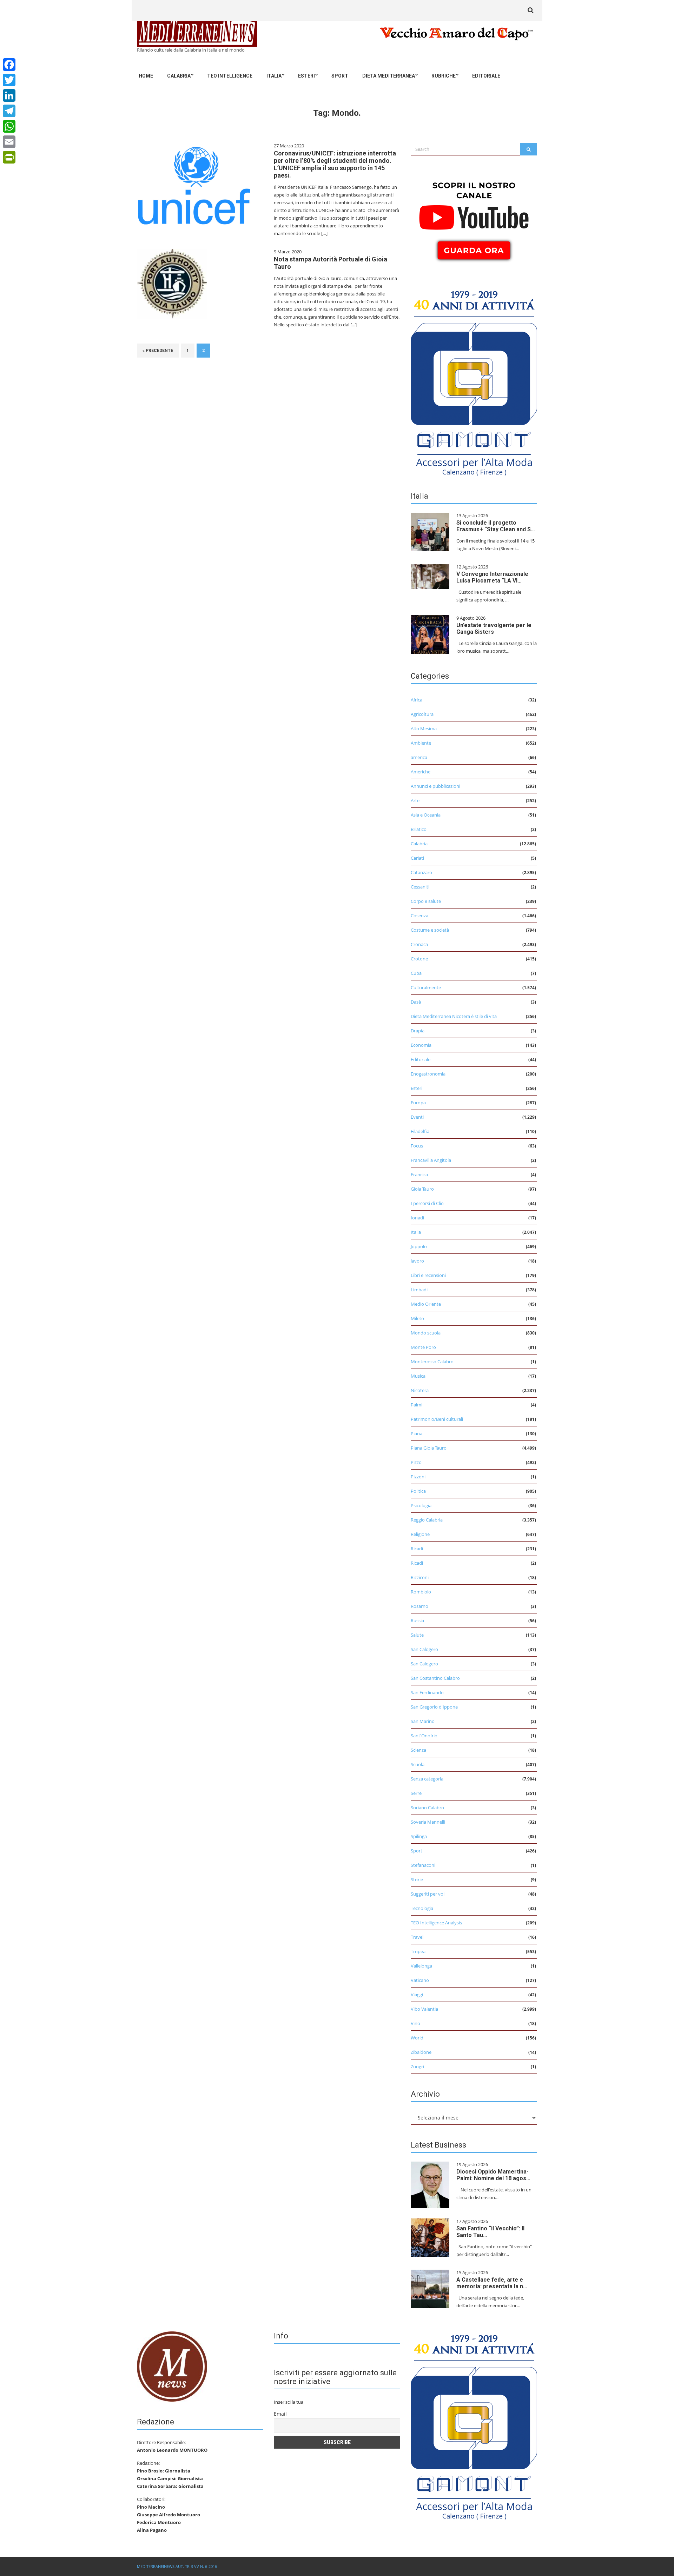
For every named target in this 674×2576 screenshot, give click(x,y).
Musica (418, 1376)
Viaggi (417, 1995)
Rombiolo (421, 1592)
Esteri (306, 76)
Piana (417, 1433)
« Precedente (158, 351)
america (419, 757)
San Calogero (424, 1649)
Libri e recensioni (428, 1275)
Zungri (417, 2066)
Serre (416, 1793)
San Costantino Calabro (435, 1678)
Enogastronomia (428, 1074)
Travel (417, 1937)
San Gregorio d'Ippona (434, 1707)
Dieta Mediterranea (389, 76)
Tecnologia (422, 1908)
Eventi (417, 1117)
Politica (418, 1491)
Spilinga (419, 1836)
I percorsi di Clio (427, 1203)
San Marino (423, 1721)
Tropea (418, 1951)
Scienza (418, 1750)
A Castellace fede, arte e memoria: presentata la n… (492, 2283)
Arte (415, 800)
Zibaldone (421, 2052)
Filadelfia (420, 1131)
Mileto (417, 1318)
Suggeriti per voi (428, 1894)
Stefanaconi (423, 1865)
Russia (417, 1620)
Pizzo (416, 1462)
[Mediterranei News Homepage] (172, 2366)
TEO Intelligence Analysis (436, 1923)
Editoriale (486, 76)
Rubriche (444, 76)
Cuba (416, 973)
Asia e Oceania (426, 815)
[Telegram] (9, 111)
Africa (417, 700)
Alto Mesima (424, 728)
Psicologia (421, 1505)
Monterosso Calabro (432, 1362)
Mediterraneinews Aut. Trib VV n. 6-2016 (177, 2566)
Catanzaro (421, 872)
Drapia (418, 1031)
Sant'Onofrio (424, 1736)
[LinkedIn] (9, 95)
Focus (417, 1146)
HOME (146, 76)
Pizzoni (418, 1477)
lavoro (417, 1261)
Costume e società (430, 930)
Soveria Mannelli (428, 1822)
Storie (417, 1879)
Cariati (417, 858)
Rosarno (419, 1606)
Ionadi (417, 1218)
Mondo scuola (426, 1333)
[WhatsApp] (9, 126)
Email (280, 2414)
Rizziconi (420, 1577)
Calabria (179, 76)
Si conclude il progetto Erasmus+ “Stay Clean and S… (496, 526)
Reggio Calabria (427, 1520)
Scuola (418, 1764)
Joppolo (419, 1246)
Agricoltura (422, 714)
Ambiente (421, 743)
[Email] (9, 142)
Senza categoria (427, 1779)
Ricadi (417, 1549)
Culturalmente (426, 987)
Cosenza (419, 916)
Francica (419, 1174)
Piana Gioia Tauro (429, 1448)
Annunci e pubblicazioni (435, 786)
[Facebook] (9, 65)
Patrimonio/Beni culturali (437, 1419)
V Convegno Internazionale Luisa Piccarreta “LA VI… (492, 577)
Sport (340, 76)
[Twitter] (9, 80)
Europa (418, 1103)
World (417, 2038)
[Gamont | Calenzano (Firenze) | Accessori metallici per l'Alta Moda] (474, 381)
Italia (274, 76)
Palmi (417, 1405)
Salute (417, 1635)
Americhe (421, 772)
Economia (421, 1045)
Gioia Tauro (422, 1189)
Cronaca (419, 944)
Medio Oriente (426, 1304)
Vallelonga (421, 1966)
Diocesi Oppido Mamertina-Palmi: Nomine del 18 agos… (493, 2175)
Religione (420, 1534)
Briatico (419, 829)
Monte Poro (423, 1347)
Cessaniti (420, 887)
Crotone (419, 959)
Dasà (416, 1002)
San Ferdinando (427, 1692)
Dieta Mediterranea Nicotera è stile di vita (454, 1016)
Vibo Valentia (424, 2009)
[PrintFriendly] (9, 157)
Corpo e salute (426, 901)
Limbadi (419, 1290)
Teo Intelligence (230, 76)
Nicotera (420, 1390)
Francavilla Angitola (431, 1160)
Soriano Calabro (427, 1808)
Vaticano (420, 1980)
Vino (415, 2023)
